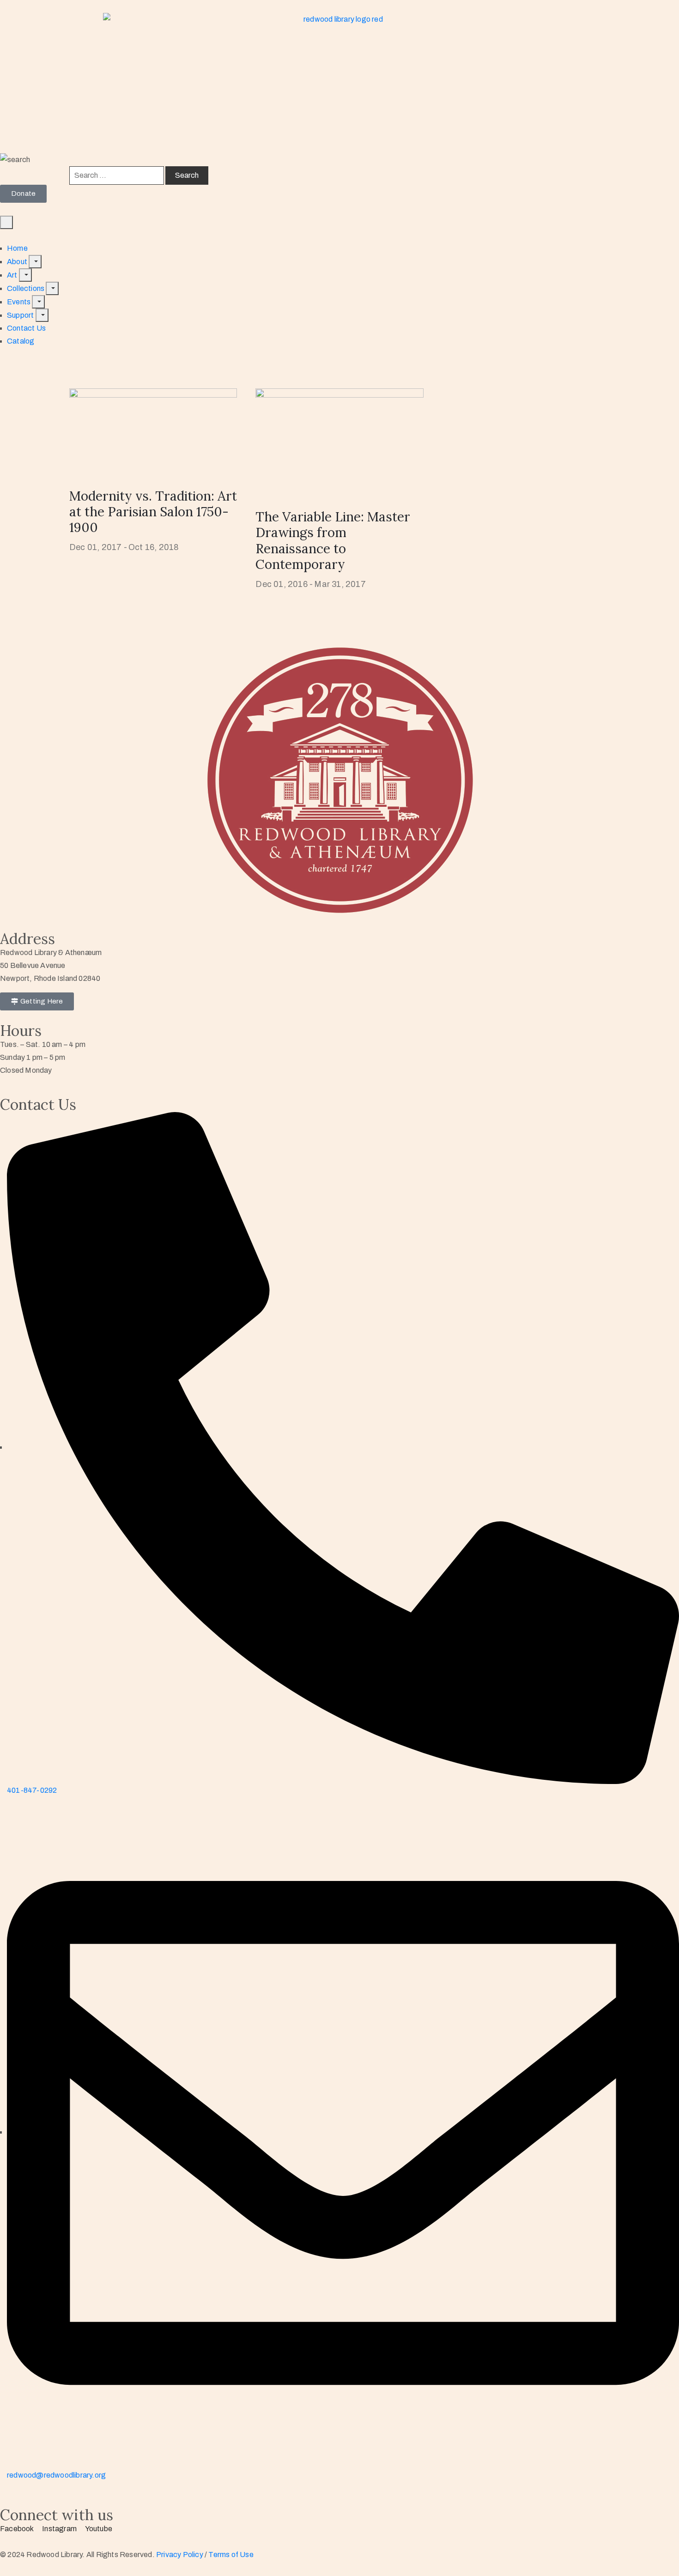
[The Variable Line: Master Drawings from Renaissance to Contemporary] (339, 440)
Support (21, 315)
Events (19, 302)
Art (13, 275)
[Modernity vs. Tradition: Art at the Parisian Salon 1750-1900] (153, 430)
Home (17, 248)
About (18, 262)
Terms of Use (231, 2555)
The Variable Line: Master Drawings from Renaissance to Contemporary (333, 540)
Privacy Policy (180, 2555)
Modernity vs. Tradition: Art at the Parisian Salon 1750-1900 (153, 512)
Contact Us (26, 328)
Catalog (21, 341)
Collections (26, 288)
